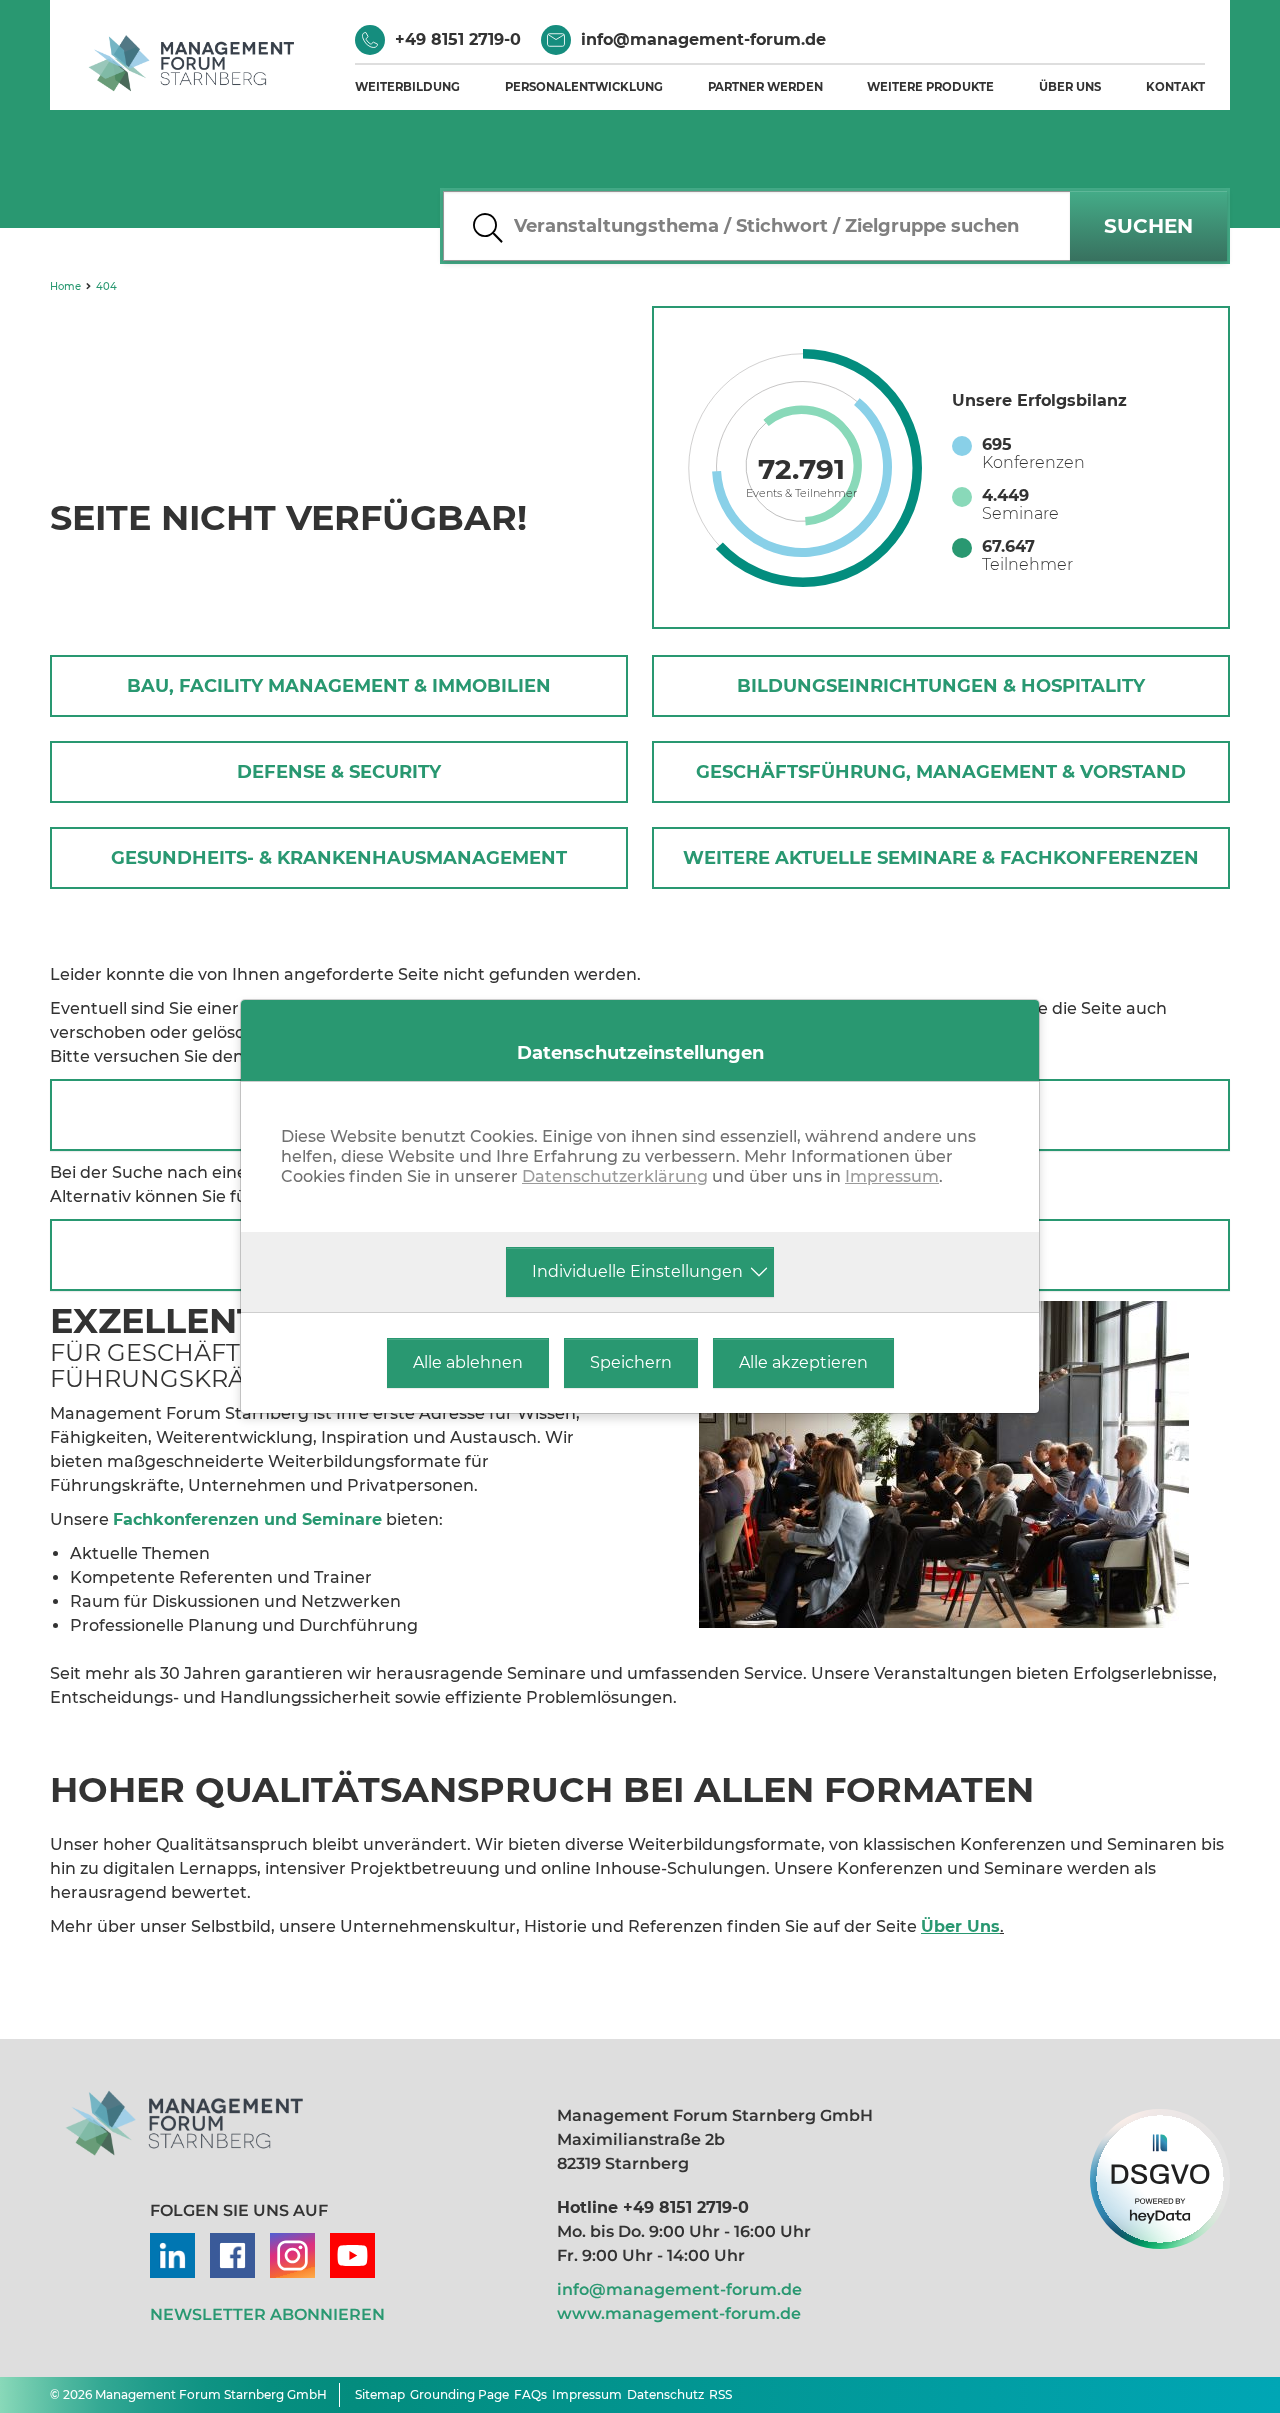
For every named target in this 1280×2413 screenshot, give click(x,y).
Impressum (892, 1176)
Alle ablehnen (468, 1362)
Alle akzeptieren (803, 1362)
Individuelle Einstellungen (637, 1271)
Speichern (631, 1362)
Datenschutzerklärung (615, 1176)
